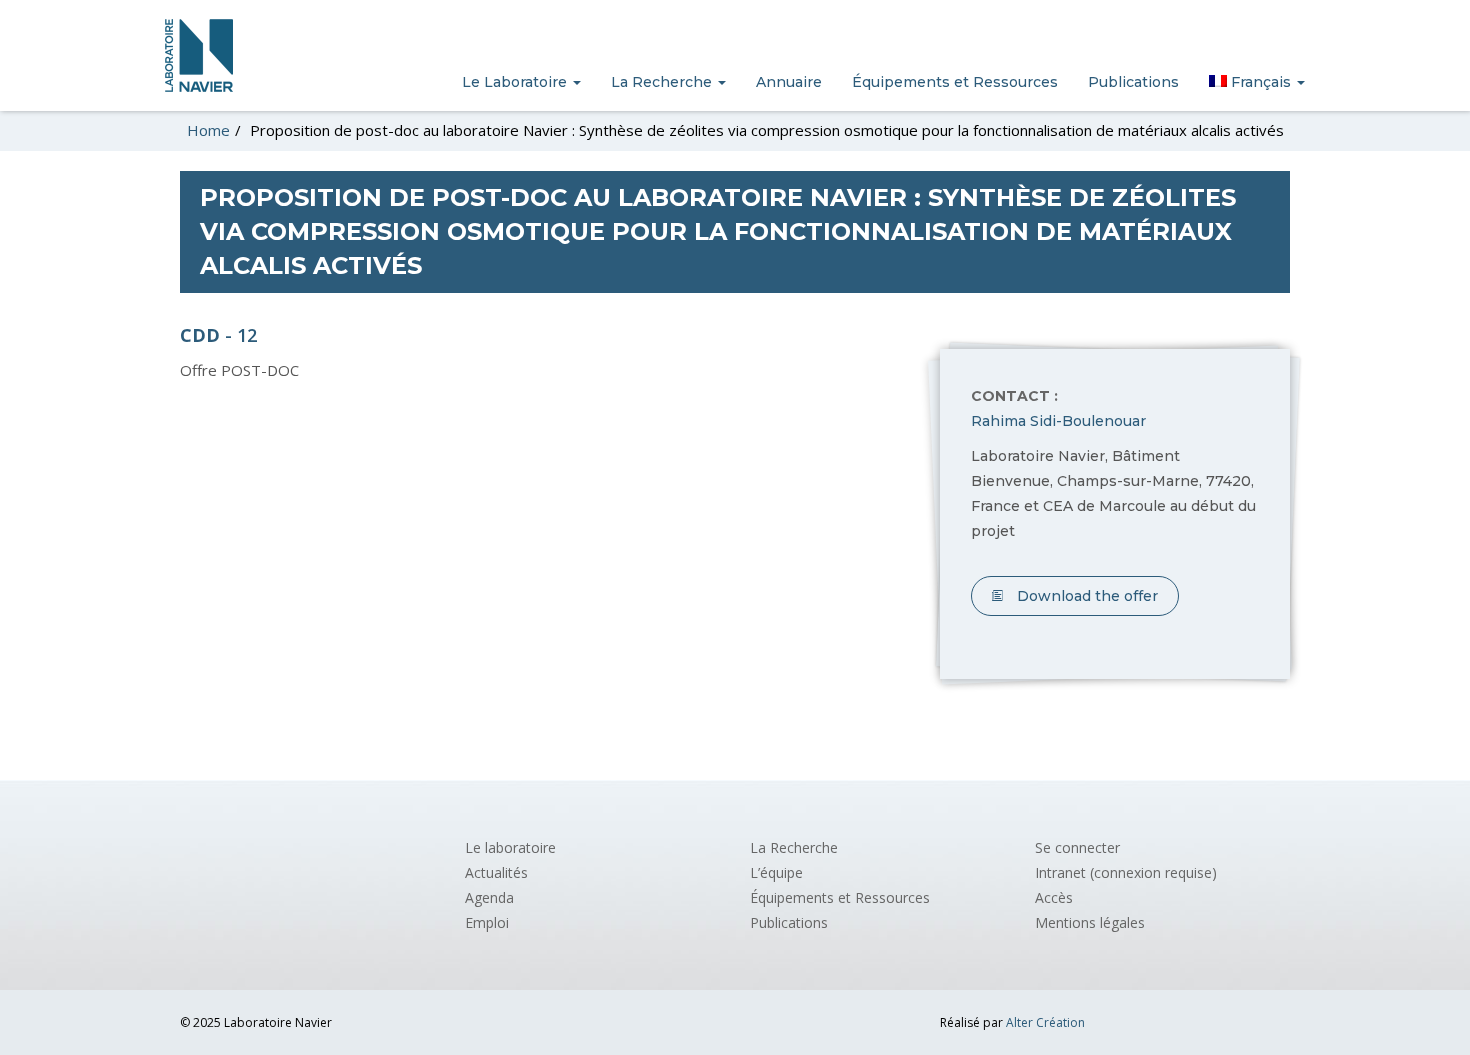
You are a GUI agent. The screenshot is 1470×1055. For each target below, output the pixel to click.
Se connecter (1077, 847)
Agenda (489, 897)
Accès (1054, 897)
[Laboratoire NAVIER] (199, 55)
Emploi (487, 922)
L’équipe (776, 872)
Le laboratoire (510, 847)
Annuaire (789, 82)
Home (208, 130)
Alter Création (1045, 1022)
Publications (1133, 82)
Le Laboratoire (516, 82)
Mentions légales (1090, 922)
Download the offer (1085, 596)
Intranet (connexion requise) (1126, 872)
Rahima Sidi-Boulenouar (1058, 421)
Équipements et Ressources (955, 82)
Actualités (496, 872)
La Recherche (663, 82)
